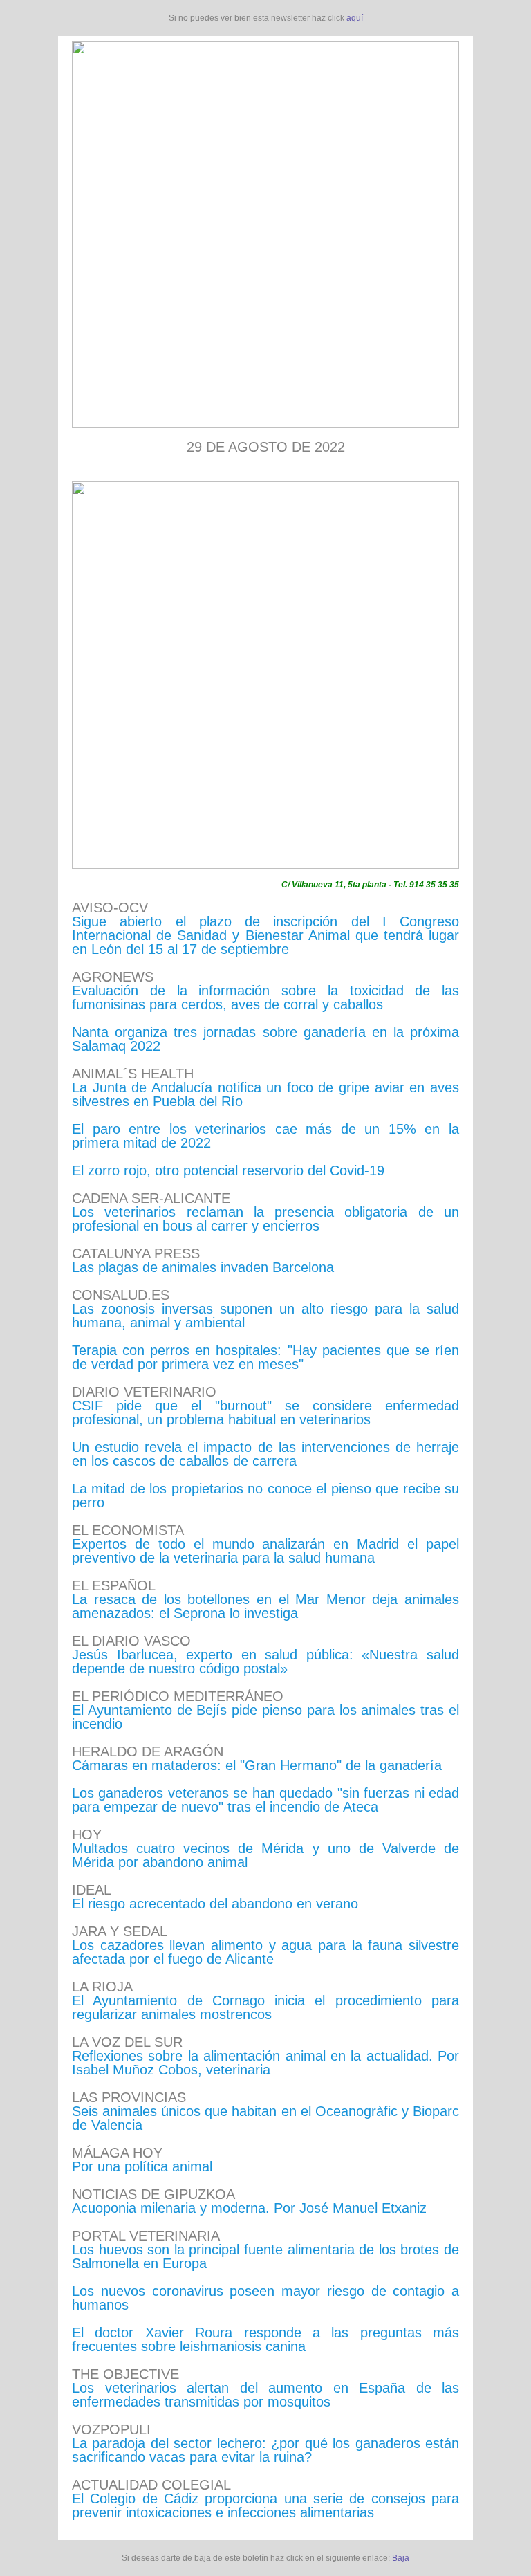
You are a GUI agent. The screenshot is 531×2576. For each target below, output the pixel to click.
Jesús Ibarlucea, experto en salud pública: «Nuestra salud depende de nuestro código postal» (265, 1662)
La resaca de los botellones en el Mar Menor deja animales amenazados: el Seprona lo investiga (265, 1606)
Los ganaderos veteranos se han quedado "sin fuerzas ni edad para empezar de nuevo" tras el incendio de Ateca (265, 1800)
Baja (401, 2558)
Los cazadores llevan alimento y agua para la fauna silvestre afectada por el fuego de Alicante (265, 1952)
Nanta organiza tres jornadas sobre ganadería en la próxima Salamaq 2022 (265, 1039)
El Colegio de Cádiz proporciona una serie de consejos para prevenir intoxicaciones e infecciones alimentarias (265, 2505)
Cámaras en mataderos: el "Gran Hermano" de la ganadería (257, 1765)
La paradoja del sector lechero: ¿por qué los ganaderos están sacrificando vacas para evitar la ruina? (265, 2450)
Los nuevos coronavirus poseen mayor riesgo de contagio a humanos (265, 2298)
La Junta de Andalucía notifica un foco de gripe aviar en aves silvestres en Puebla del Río (265, 1094)
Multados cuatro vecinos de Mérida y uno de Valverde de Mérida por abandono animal (265, 1855)
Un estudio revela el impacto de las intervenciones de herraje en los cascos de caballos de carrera (265, 1454)
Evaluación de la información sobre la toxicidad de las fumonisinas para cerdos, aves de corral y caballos (265, 997)
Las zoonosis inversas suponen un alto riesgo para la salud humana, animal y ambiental (265, 1316)
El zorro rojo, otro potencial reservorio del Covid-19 (228, 1170)
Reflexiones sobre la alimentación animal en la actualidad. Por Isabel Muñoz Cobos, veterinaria (265, 2063)
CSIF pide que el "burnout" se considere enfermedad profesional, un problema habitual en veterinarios (265, 1413)
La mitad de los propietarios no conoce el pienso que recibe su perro (265, 1496)
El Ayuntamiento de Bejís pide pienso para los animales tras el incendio (265, 1717)
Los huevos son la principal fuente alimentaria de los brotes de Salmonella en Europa (265, 2256)
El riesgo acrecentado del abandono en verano (215, 1904)
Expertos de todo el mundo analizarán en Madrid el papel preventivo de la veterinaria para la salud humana (265, 1551)
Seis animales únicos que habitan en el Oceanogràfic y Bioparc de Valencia (265, 2118)
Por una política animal (142, 2166)
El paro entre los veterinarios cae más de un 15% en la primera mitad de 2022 (265, 1136)
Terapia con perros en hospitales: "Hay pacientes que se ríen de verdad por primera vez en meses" (265, 1357)
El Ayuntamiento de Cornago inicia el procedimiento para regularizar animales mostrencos (265, 2007)
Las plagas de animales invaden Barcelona (203, 1267)
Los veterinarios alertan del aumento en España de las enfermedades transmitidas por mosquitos (265, 2395)
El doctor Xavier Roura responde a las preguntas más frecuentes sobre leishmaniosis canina (265, 2339)
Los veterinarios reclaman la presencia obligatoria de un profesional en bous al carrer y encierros (265, 1219)
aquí (355, 18)
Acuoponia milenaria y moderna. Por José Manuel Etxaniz (249, 2208)
